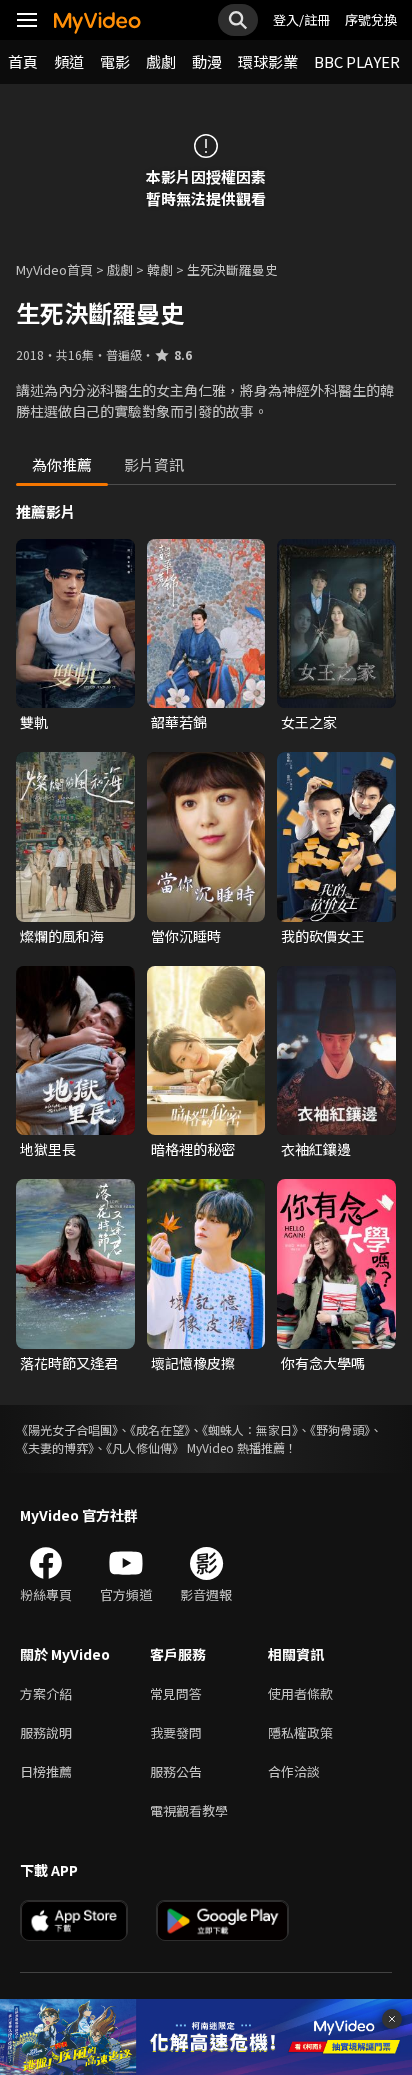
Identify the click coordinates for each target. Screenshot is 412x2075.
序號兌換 (371, 19)
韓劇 (160, 269)
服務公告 (176, 1771)
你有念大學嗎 (323, 1363)
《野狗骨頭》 (340, 1429)
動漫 (207, 61)
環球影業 (268, 61)
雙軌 (34, 722)
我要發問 (176, 1732)
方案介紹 (46, 1693)
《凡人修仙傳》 (145, 1447)
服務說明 (46, 1732)
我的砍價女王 (323, 936)
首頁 (23, 61)
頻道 (69, 61)
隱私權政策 (300, 1732)
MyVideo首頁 (54, 269)
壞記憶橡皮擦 (193, 1363)
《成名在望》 (160, 1429)
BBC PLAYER (357, 61)
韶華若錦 (179, 722)
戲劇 (161, 61)
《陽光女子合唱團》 (67, 1429)
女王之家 (309, 722)
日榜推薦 (46, 1771)
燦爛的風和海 (62, 936)
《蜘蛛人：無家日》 (250, 1429)
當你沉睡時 (186, 936)
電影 (115, 61)
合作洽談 (294, 1771)
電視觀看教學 (189, 1810)
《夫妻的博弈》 (55, 1447)
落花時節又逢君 (69, 1363)
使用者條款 (300, 1693)
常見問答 (176, 1693)
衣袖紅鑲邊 (316, 1149)
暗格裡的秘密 (193, 1149)
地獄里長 (48, 1149)
